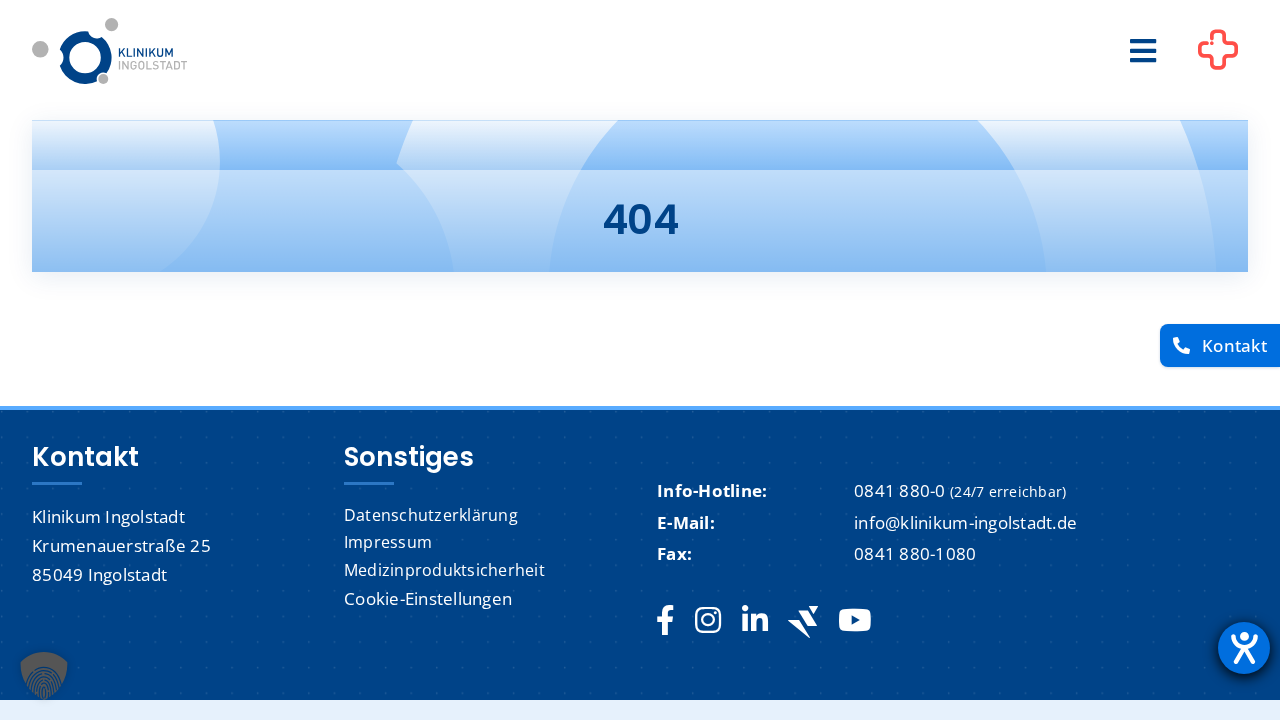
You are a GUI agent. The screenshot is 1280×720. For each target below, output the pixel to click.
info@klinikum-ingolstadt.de (965, 522)
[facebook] (665, 621)
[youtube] (854, 621)
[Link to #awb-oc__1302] (1218, 54)
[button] (44, 676)
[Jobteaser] (803, 621)
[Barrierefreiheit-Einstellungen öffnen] (1244, 648)
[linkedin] (755, 621)
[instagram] (708, 621)
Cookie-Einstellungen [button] (428, 598)
